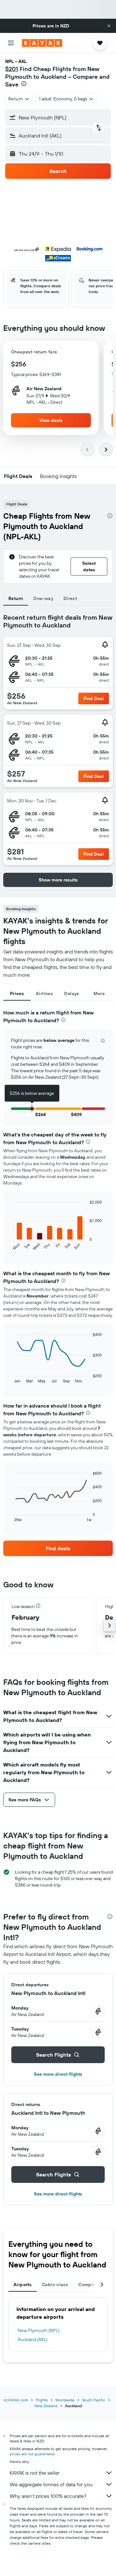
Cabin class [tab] (55, 2285)
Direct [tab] (70, 598)
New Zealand (46, 2406)
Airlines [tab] (44, 993)
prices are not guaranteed (32, 2454)
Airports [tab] (23, 2285)
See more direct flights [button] (58, 2074)
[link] (58, 1548)
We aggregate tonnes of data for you (51, 2484)
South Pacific (94, 2400)
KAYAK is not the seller (35, 2473)
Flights (42, 2400)
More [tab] (99, 993)
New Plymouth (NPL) (39, 2330)
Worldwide (65, 2400)
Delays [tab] (72, 993)
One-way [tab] (43, 598)
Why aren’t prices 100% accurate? (48, 2496)
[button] (109, 26)
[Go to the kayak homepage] (42, 43)
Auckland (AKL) (33, 2339)
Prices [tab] (17, 993)
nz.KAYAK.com (16, 2400)
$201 (12, 69)
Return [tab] (16, 598)
